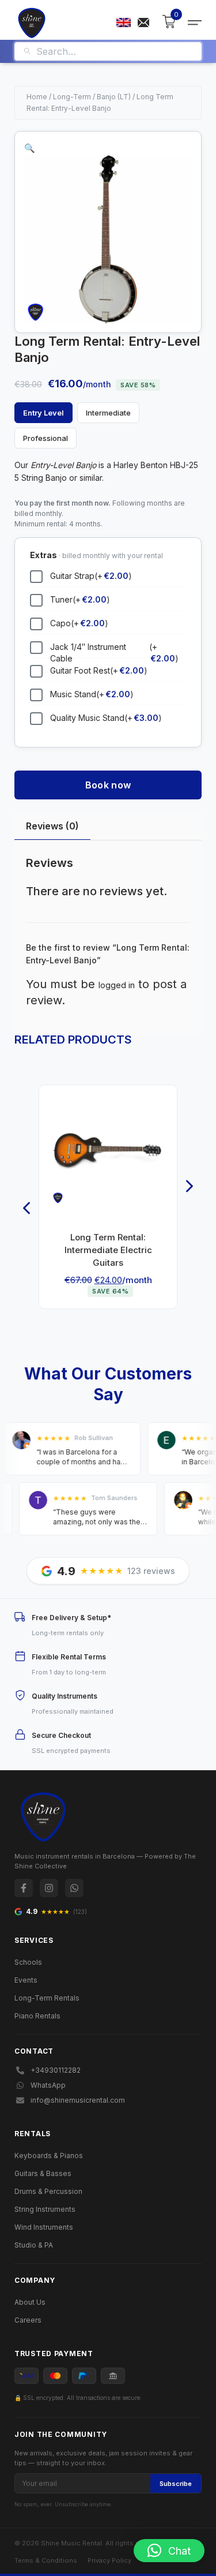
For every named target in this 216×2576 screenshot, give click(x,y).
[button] (30, 148)
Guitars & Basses (43, 2173)
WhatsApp (48, 2085)
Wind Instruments (44, 2227)
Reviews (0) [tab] (52, 826)
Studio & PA (34, 2245)
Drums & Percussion (48, 2191)
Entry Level (43, 413)
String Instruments (45, 2209)
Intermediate (108, 413)
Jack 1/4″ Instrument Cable (114, 653)
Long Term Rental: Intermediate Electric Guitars (108, 1250)
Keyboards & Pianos (49, 2156)
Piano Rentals (37, 2016)
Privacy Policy (109, 2560)
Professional (46, 438)
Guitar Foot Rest (99, 670)
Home (37, 97)
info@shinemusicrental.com (78, 2100)
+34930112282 (56, 2070)
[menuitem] (124, 23)
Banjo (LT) (114, 97)
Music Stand (92, 694)
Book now (108, 785)
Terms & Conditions (46, 2560)
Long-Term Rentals (47, 1998)
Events (26, 1980)
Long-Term (72, 97)
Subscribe (176, 2484)
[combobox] (115, 51)
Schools (28, 1962)
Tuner (80, 599)
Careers (28, 2320)
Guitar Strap (91, 576)
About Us (30, 2302)
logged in (117, 985)
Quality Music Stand (106, 718)
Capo (79, 623)
